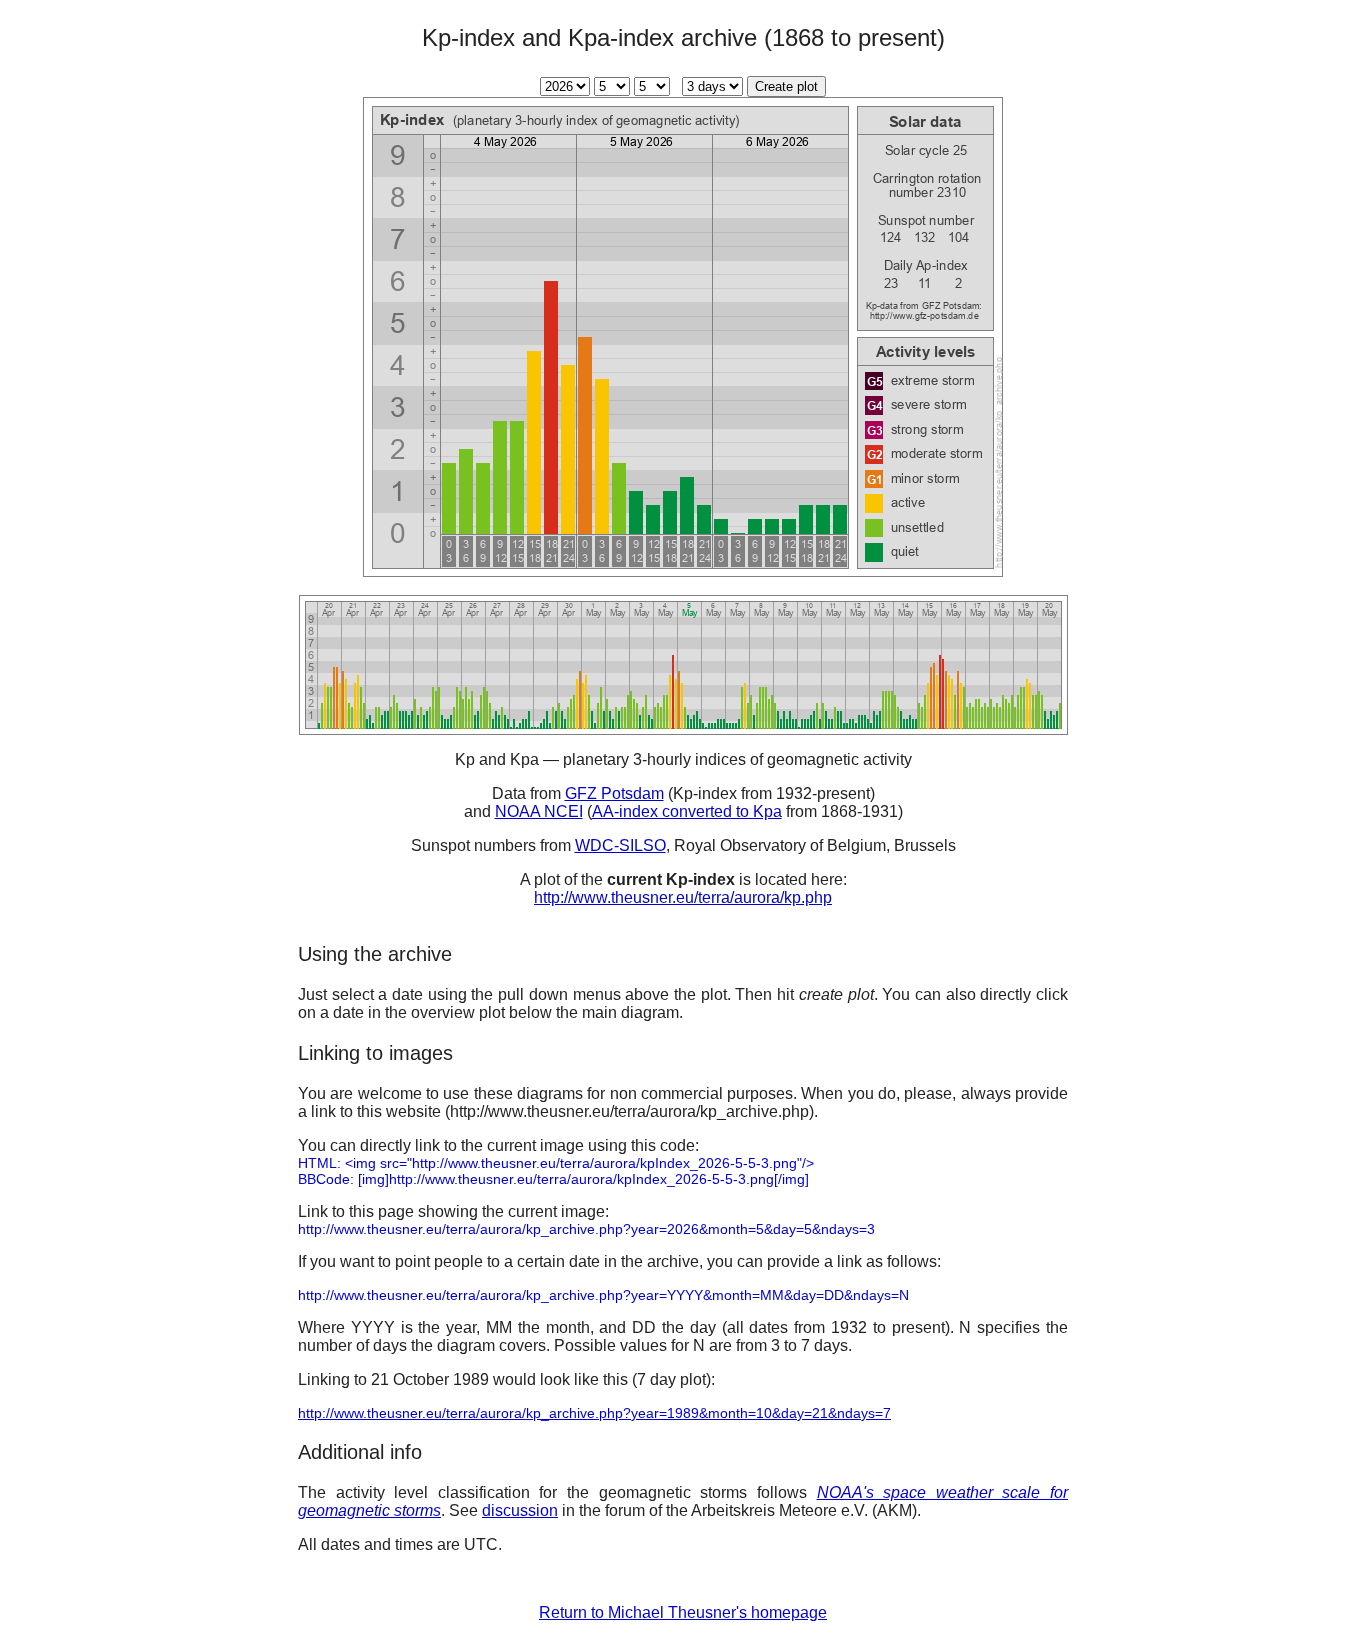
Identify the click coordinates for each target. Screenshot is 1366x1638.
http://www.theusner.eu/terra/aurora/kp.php (683, 897)
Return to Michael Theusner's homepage (683, 1612)
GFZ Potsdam (614, 793)
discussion (520, 1510)
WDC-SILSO (620, 845)
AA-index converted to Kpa (687, 811)
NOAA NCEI (539, 811)
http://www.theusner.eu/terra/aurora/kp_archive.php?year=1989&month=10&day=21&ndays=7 (594, 1413)
